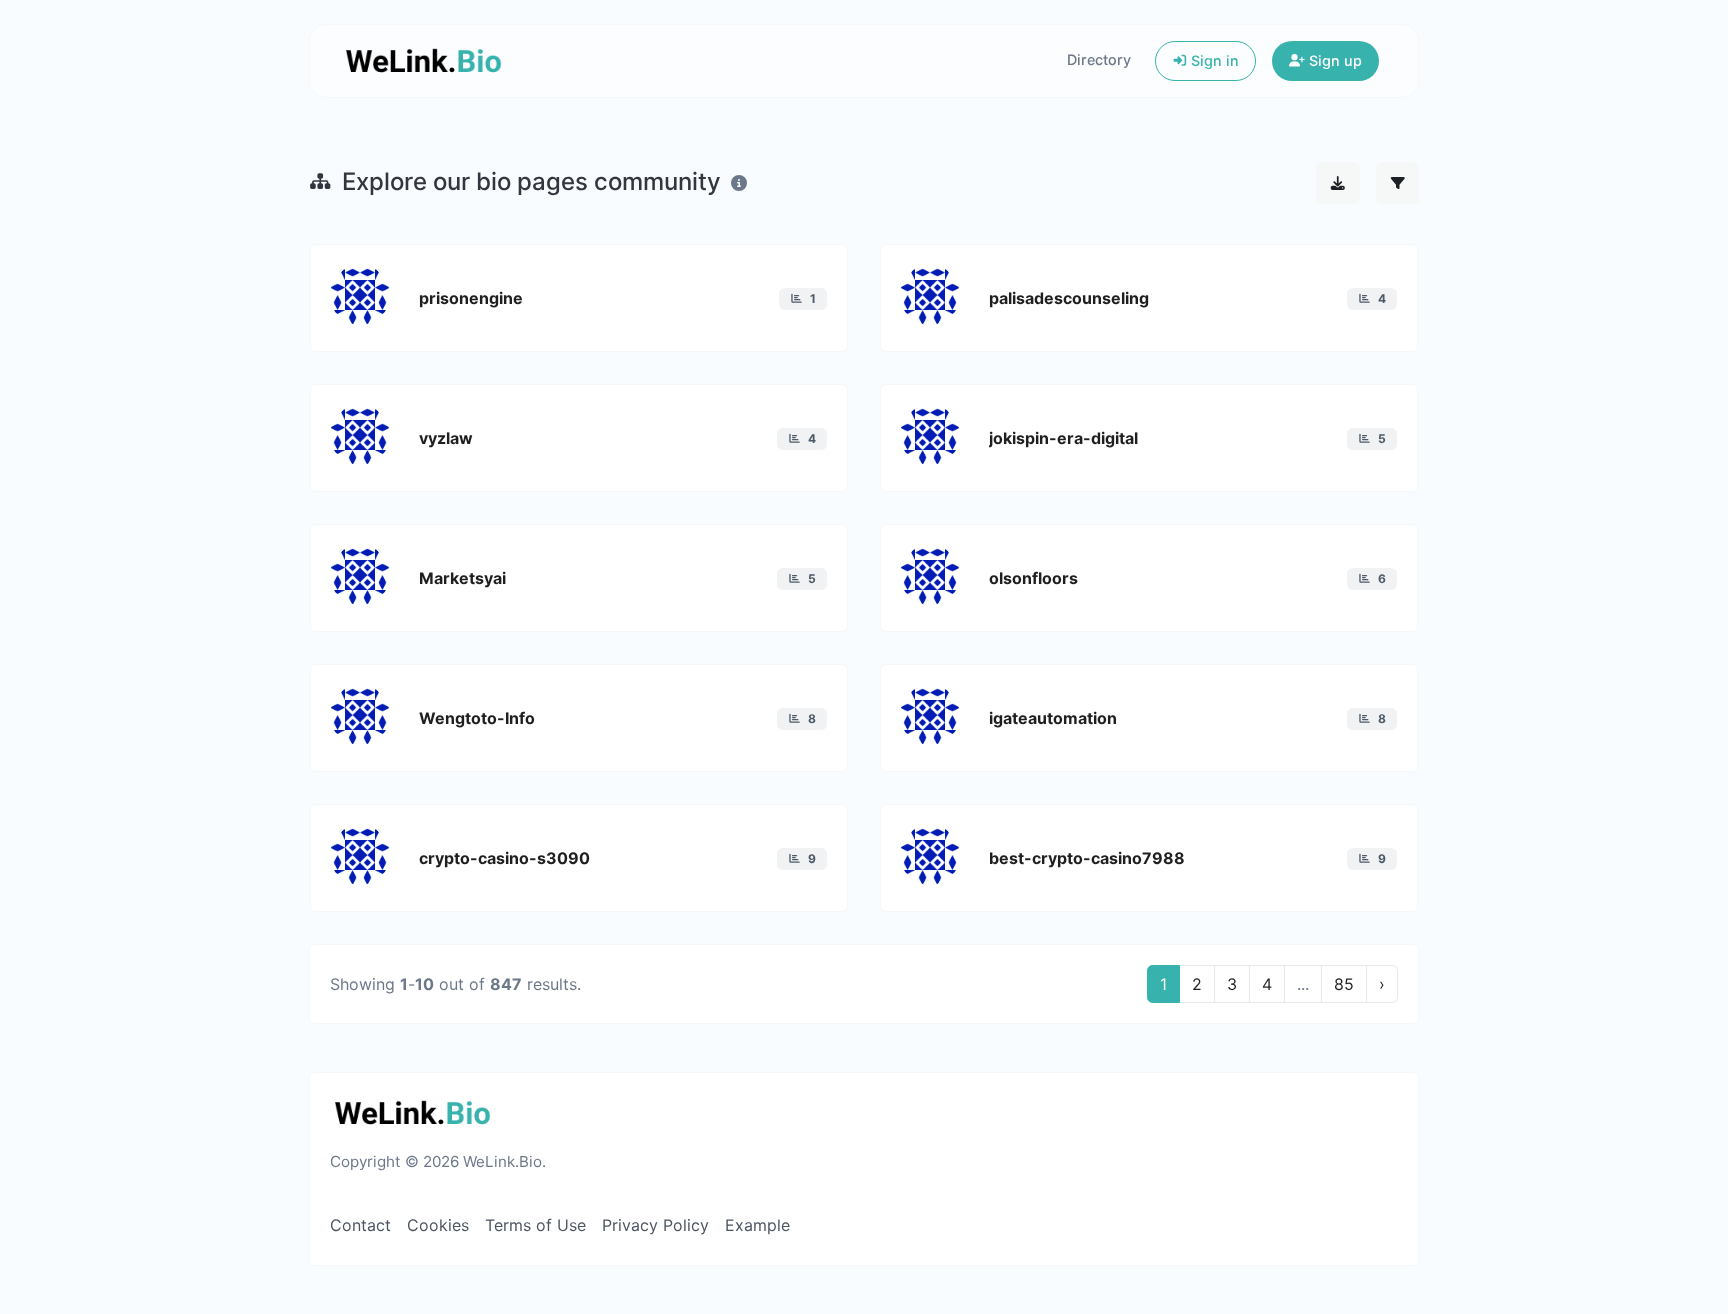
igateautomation (1053, 718)
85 (1344, 984)
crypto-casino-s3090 (504, 858)
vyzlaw (446, 438)
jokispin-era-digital (1063, 438)
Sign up (1333, 60)
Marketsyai (462, 578)
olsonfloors (1033, 578)
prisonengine (471, 298)
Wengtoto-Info (477, 718)
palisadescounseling (1069, 298)
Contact (360, 1225)
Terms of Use (535, 1225)
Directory (1099, 59)
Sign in (1213, 60)
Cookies (438, 1225)
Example (757, 1225)
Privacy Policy (655, 1225)
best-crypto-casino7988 (1087, 858)
